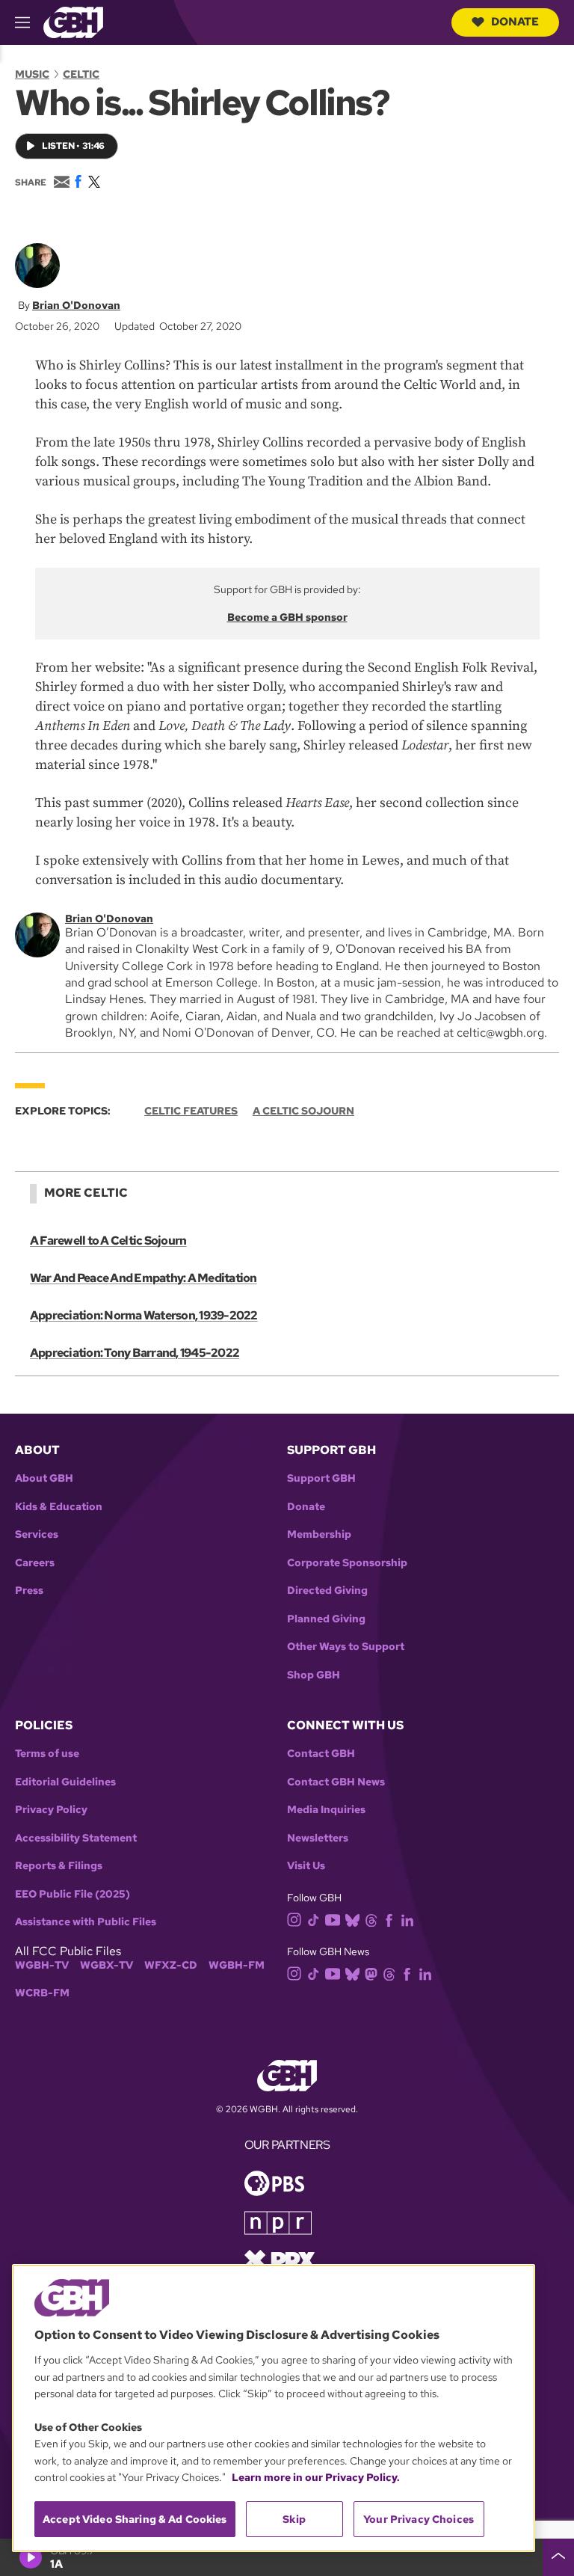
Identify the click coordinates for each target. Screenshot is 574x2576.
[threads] (371, 1919)
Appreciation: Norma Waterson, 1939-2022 (144, 1315)
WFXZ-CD (171, 1965)
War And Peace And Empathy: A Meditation (143, 1278)
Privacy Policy (51, 1810)
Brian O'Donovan (76, 305)
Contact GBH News (336, 1782)
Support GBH (321, 1478)
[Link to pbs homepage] (274, 2181)
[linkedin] (407, 1919)
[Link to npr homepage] (278, 2221)
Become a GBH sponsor (287, 617)
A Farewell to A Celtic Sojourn (108, 1241)
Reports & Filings (59, 1866)
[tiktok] (314, 1919)
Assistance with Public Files (86, 1922)
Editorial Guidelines (65, 1782)
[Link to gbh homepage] (73, 21)
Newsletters (318, 1838)
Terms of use (47, 1754)
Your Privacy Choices (419, 2519)
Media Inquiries (326, 1810)
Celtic (81, 74)
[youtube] (333, 1918)
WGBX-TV (107, 1965)
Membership (319, 1534)
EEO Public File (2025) (72, 1894)
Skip (294, 2519)
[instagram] (294, 1918)
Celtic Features (191, 1111)
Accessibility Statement (76, 1838)
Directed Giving (327, 1591)
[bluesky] (352, 1919)
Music (32, 74)
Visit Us (306, 1866)
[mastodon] (371, 1974)
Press (29, 1591)
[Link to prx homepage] (280, 2258)
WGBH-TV (42, 1965)
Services (37, 1534)
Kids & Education (59, 1507)
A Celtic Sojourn (303, 1111)
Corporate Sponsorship (347, 1563)
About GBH (44, 1478)
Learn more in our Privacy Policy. (316, 2477)
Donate (515, 22)
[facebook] (389, 1919)
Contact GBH (321, 1754)
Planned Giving (326, 1619)
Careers (35, 1563)
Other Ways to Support (346, 1647)
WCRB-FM (42, 1993)
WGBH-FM (237, 1965)
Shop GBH (314, 1675)
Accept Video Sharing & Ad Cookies (135, 2519)
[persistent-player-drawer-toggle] (558, 2557)
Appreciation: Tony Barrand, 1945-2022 (135, 1353)
